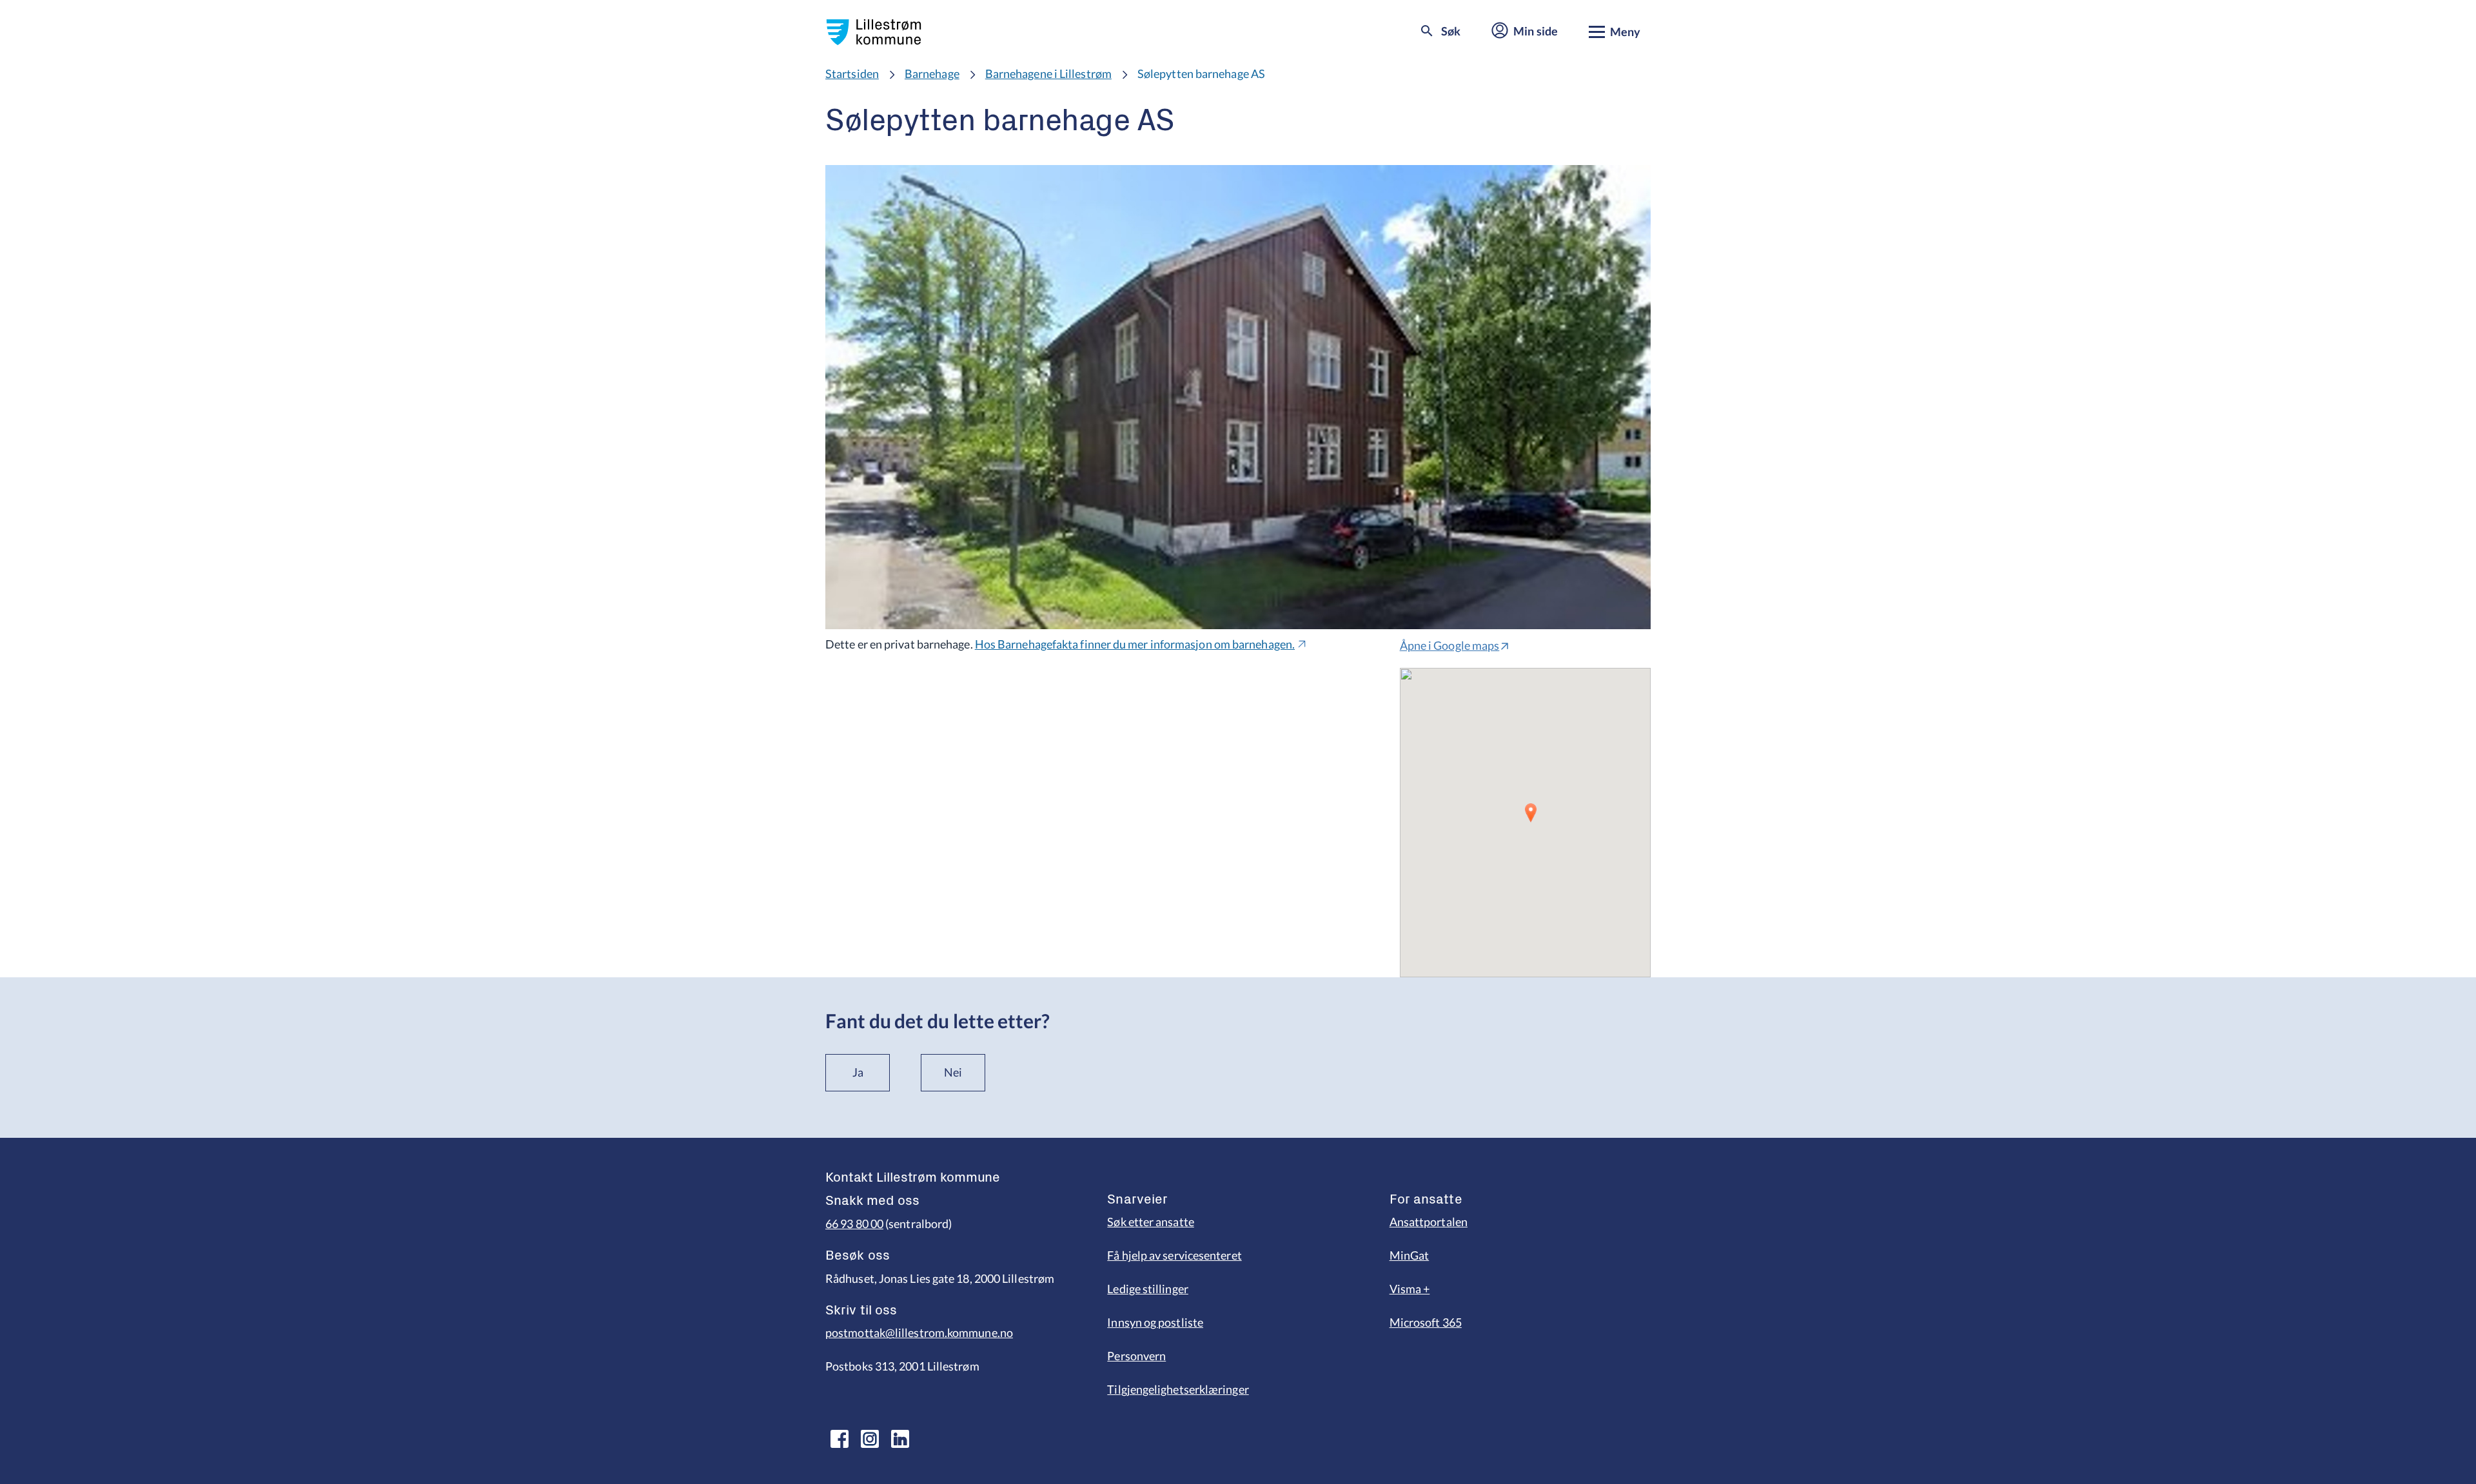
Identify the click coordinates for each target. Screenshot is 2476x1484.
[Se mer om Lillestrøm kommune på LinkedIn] (900, 1439)
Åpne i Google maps (1450, 645)
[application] (1525, 823)
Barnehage (932, 73)
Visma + (1410, 1289)
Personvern (1136, 1356)
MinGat (1410, 1255)
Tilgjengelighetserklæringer (1178, 1389)
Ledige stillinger (1148, 1289)
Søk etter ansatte (1151, 1222)
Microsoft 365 (1426, 1322)
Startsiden (852, 73)
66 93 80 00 (854, 1224)
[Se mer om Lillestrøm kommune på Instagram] (870, 1439)
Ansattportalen (1429, 1222)
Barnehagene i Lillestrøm (1048, 73)
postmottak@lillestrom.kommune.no (919, 1333)
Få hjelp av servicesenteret (1174, 1255)
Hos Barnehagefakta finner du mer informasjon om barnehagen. (1135, 644)
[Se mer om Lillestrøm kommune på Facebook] (840, 1439)
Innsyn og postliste (1155, 1322)
